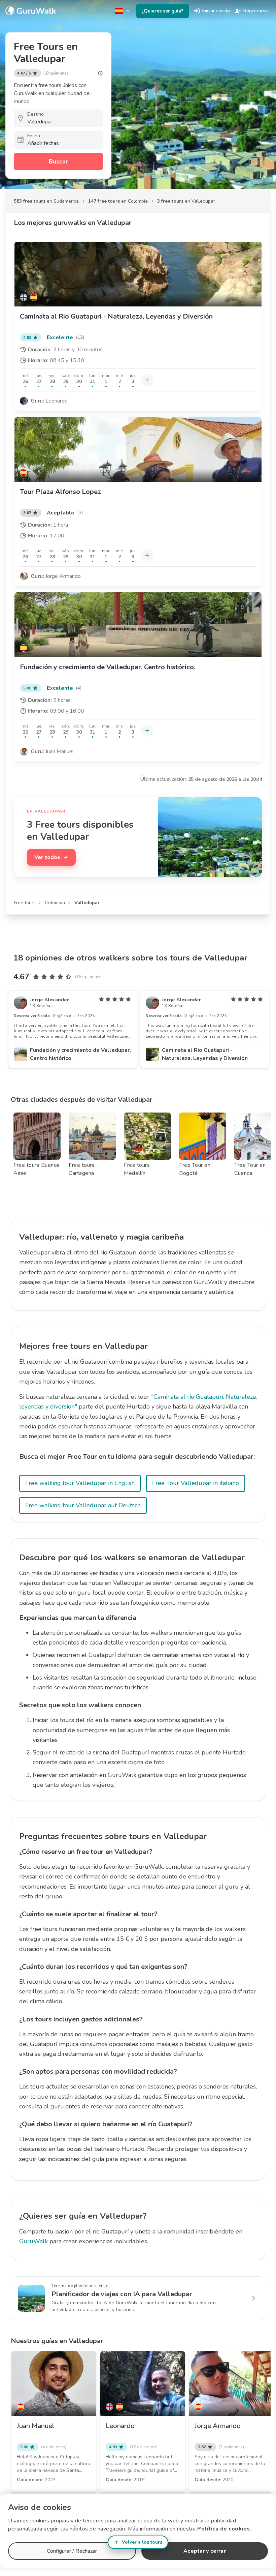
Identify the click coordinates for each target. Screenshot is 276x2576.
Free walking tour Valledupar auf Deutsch (83, 1505)
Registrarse (256, 11)
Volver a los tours (142, 2542)
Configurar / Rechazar (72, 2551)
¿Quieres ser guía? (163, 11)
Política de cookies (224, 2529)
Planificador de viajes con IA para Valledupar (122, 2294)
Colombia (55, 903)
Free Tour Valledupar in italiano (196, 1483)
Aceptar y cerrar (204, 2551)
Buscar (58, 161)
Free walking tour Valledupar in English (80, 1483)
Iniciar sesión (216, 11)
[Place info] (100, 73)
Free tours (25, 903)
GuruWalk (33, 2241)
